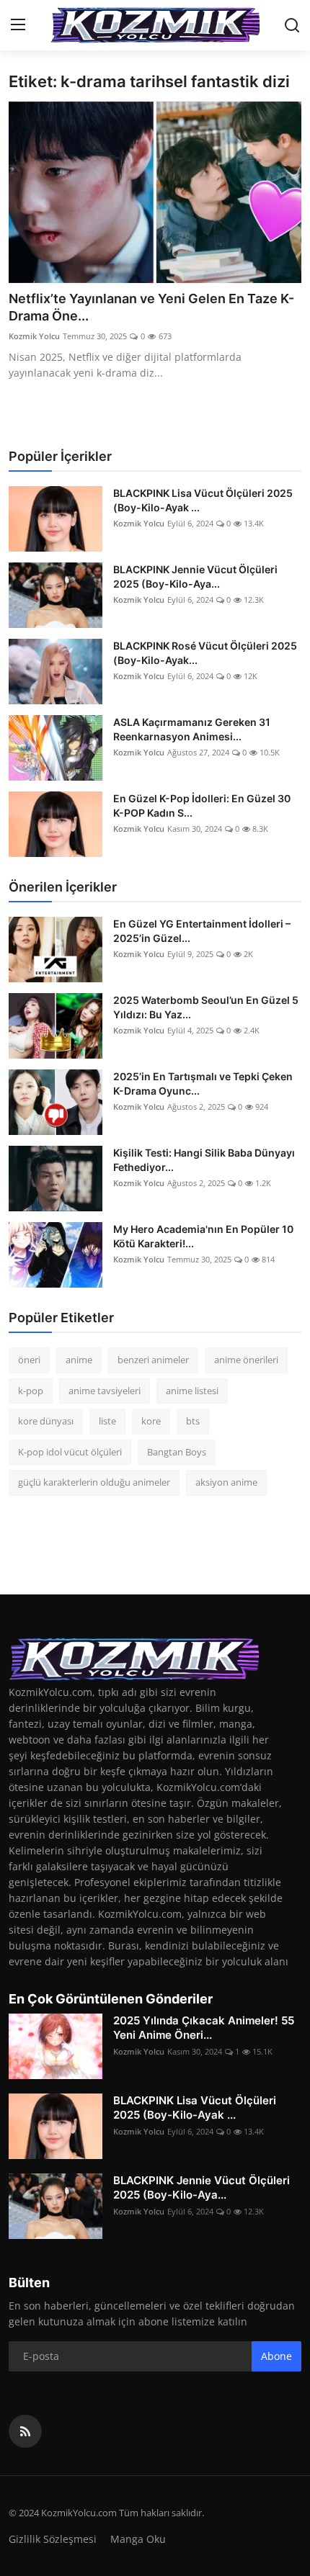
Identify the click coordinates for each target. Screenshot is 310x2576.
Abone (276, 2356)
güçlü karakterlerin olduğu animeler (94, 1482)
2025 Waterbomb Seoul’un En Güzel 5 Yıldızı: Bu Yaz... (206, 1007)
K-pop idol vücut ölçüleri (70, 1452)
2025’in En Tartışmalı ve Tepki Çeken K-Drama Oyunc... (203, 1083)
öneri (29, 1360)
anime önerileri (246, 1360)
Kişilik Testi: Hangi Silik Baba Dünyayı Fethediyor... (204, 1160)
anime (79, 1360)
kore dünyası (46, 1421)
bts (193, 1421)
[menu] (18, 25)
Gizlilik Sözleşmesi (53, 2539)
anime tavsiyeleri (105, 1391)
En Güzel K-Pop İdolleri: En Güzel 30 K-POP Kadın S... (202, 805)
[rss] (25, 2431)
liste (107, 1421)
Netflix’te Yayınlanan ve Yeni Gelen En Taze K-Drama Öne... (151, 307)
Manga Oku (138, 2539)
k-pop (31, 1391)
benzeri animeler (153, 1360)
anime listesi (192, 1391)
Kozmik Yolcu (34, 336)
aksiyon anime (226, 1482)
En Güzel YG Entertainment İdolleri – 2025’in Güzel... (202, 931)
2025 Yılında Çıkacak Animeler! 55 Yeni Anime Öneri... (204, 2028)
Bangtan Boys (177, 1452)
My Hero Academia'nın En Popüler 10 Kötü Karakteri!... (203, 1236)
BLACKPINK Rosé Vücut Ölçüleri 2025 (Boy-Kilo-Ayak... (205, 653)
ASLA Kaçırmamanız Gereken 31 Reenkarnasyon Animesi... (192, 729)
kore (151, 1421)
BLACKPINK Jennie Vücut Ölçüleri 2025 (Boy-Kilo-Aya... (195, 576)
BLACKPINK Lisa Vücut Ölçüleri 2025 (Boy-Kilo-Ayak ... (203, 500)
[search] (292, 25)
